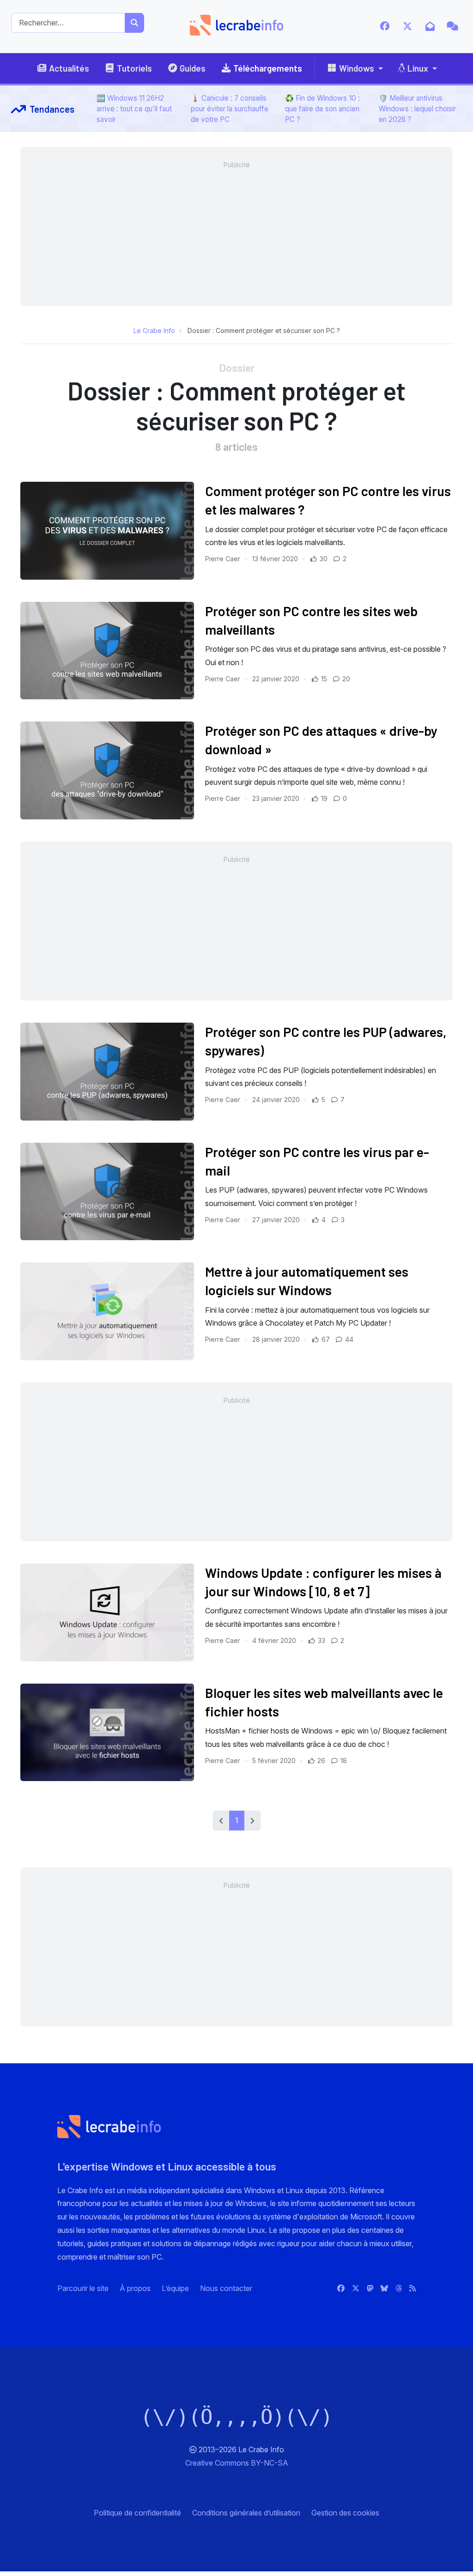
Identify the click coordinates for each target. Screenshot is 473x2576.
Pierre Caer (224, 559)
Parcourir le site (83, 2288)
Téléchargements (268, 68)
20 (345, 679)
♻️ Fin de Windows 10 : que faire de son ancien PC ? (322, 109)
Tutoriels (134, 68)
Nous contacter (226, 2288)
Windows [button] (357, 68)
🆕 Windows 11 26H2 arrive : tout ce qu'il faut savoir (134, 109)
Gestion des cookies (345, 2513)
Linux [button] (418, 68)
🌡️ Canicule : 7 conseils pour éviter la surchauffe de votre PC (230, 109)
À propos (135, 2288)
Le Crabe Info (154, 330)
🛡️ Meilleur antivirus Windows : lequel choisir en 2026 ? (417, 109)
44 (348, 1339)
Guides (193, 68)
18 (343, 1761)
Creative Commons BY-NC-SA (237, 2463)
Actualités (69, 68)
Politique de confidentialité (137, 2513)
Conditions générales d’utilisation (246, 2513)
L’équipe (175, 2288)
